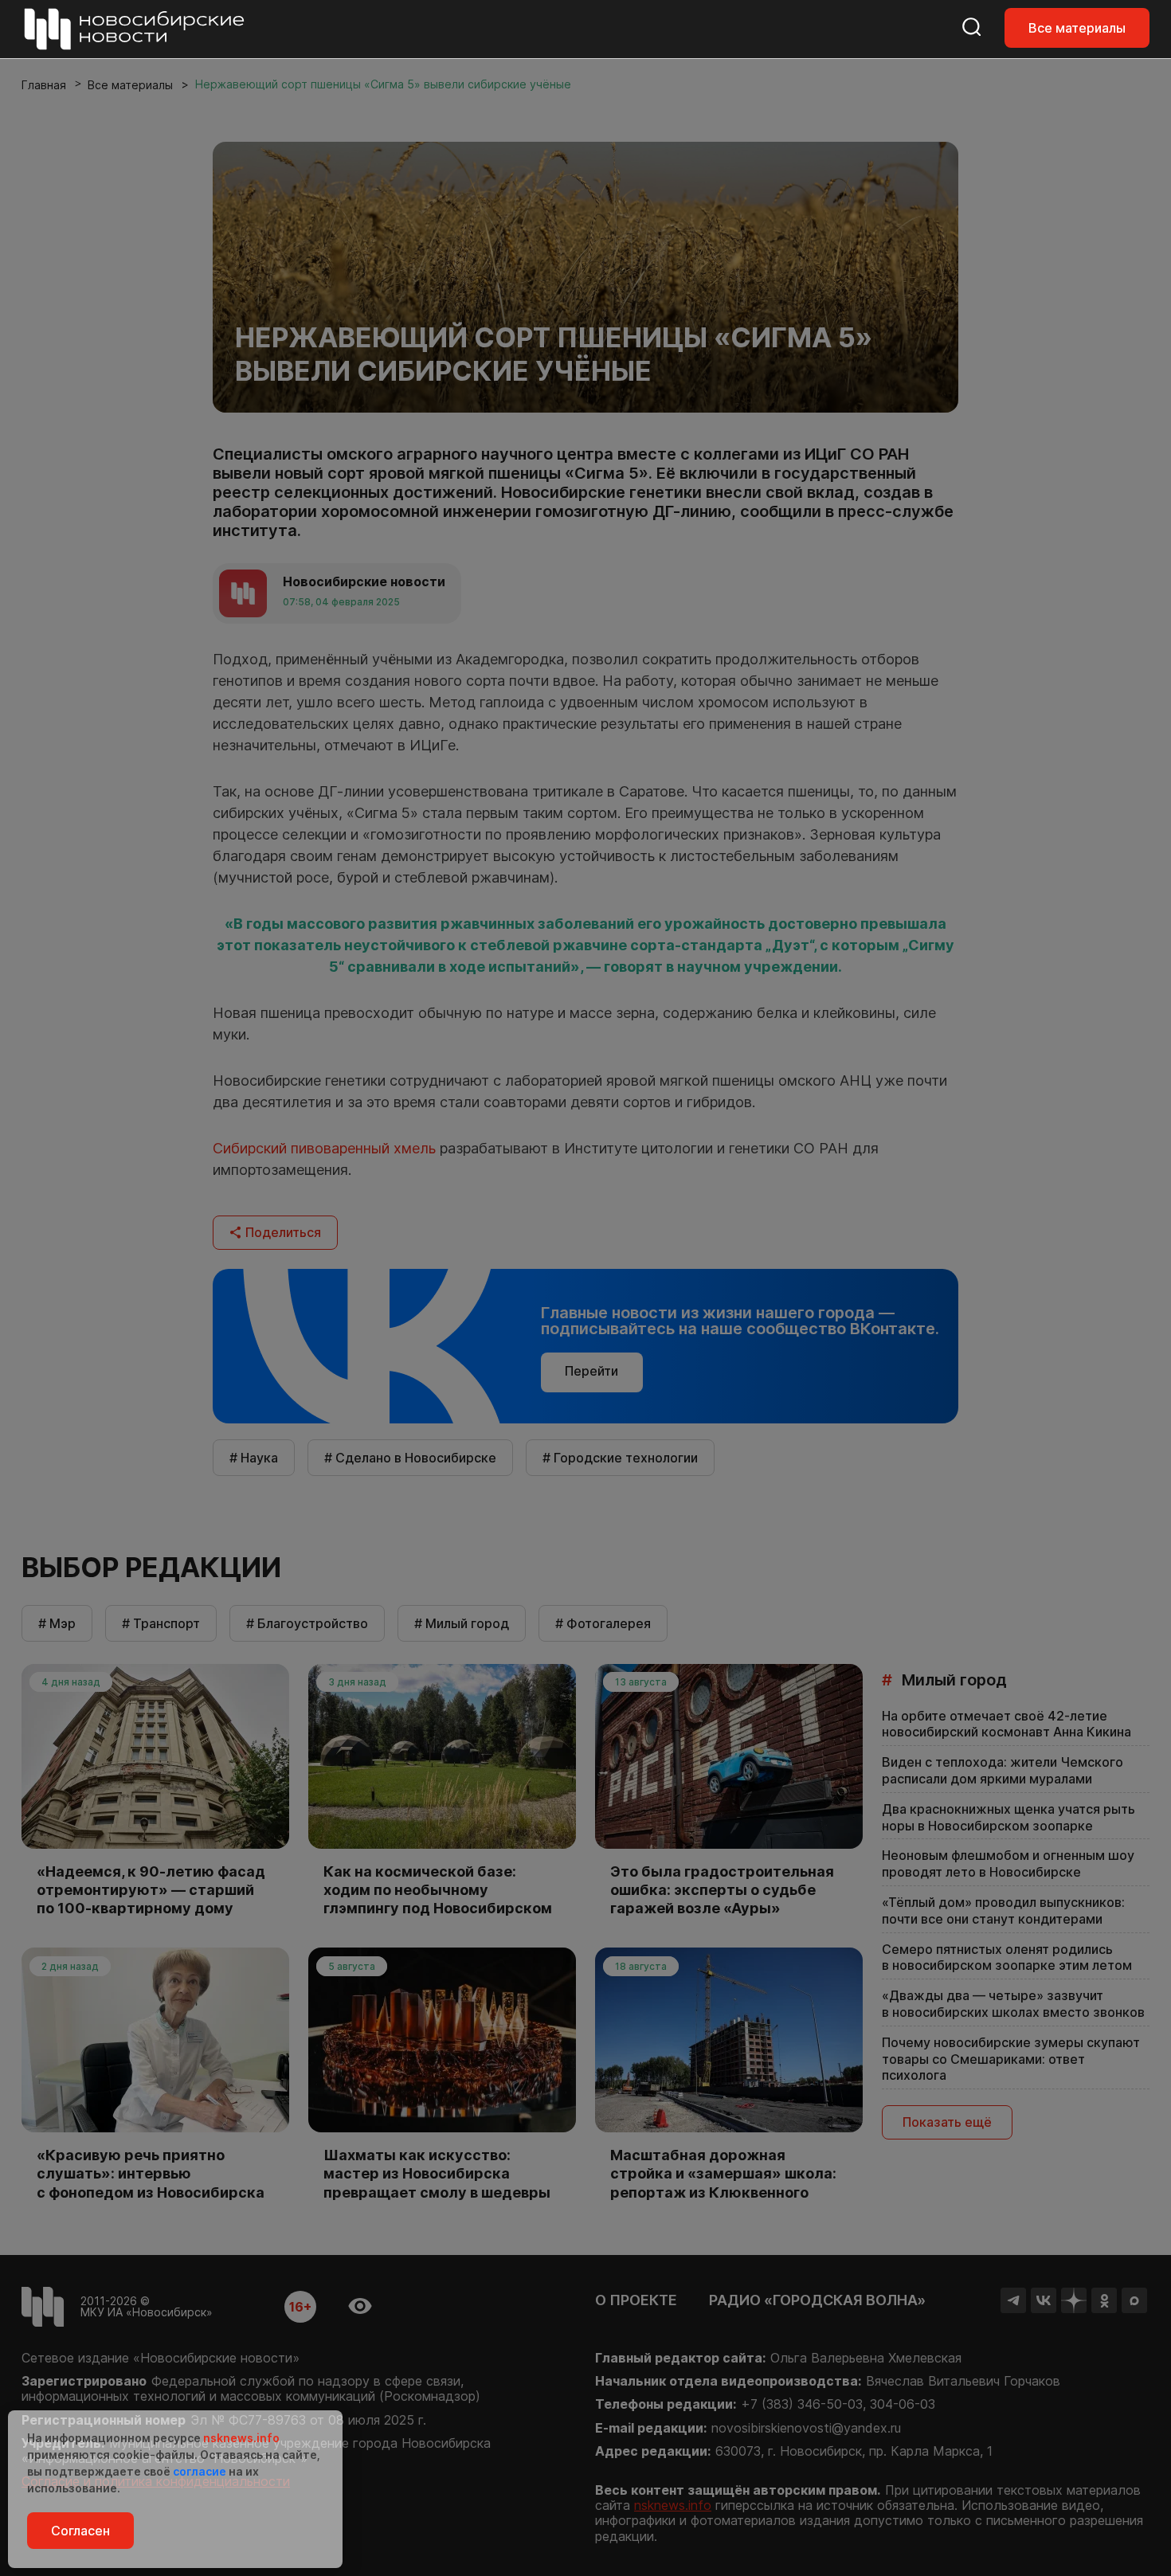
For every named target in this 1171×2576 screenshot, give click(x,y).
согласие (200, 2471)
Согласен (80, 2531)
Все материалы (1077, 28)
